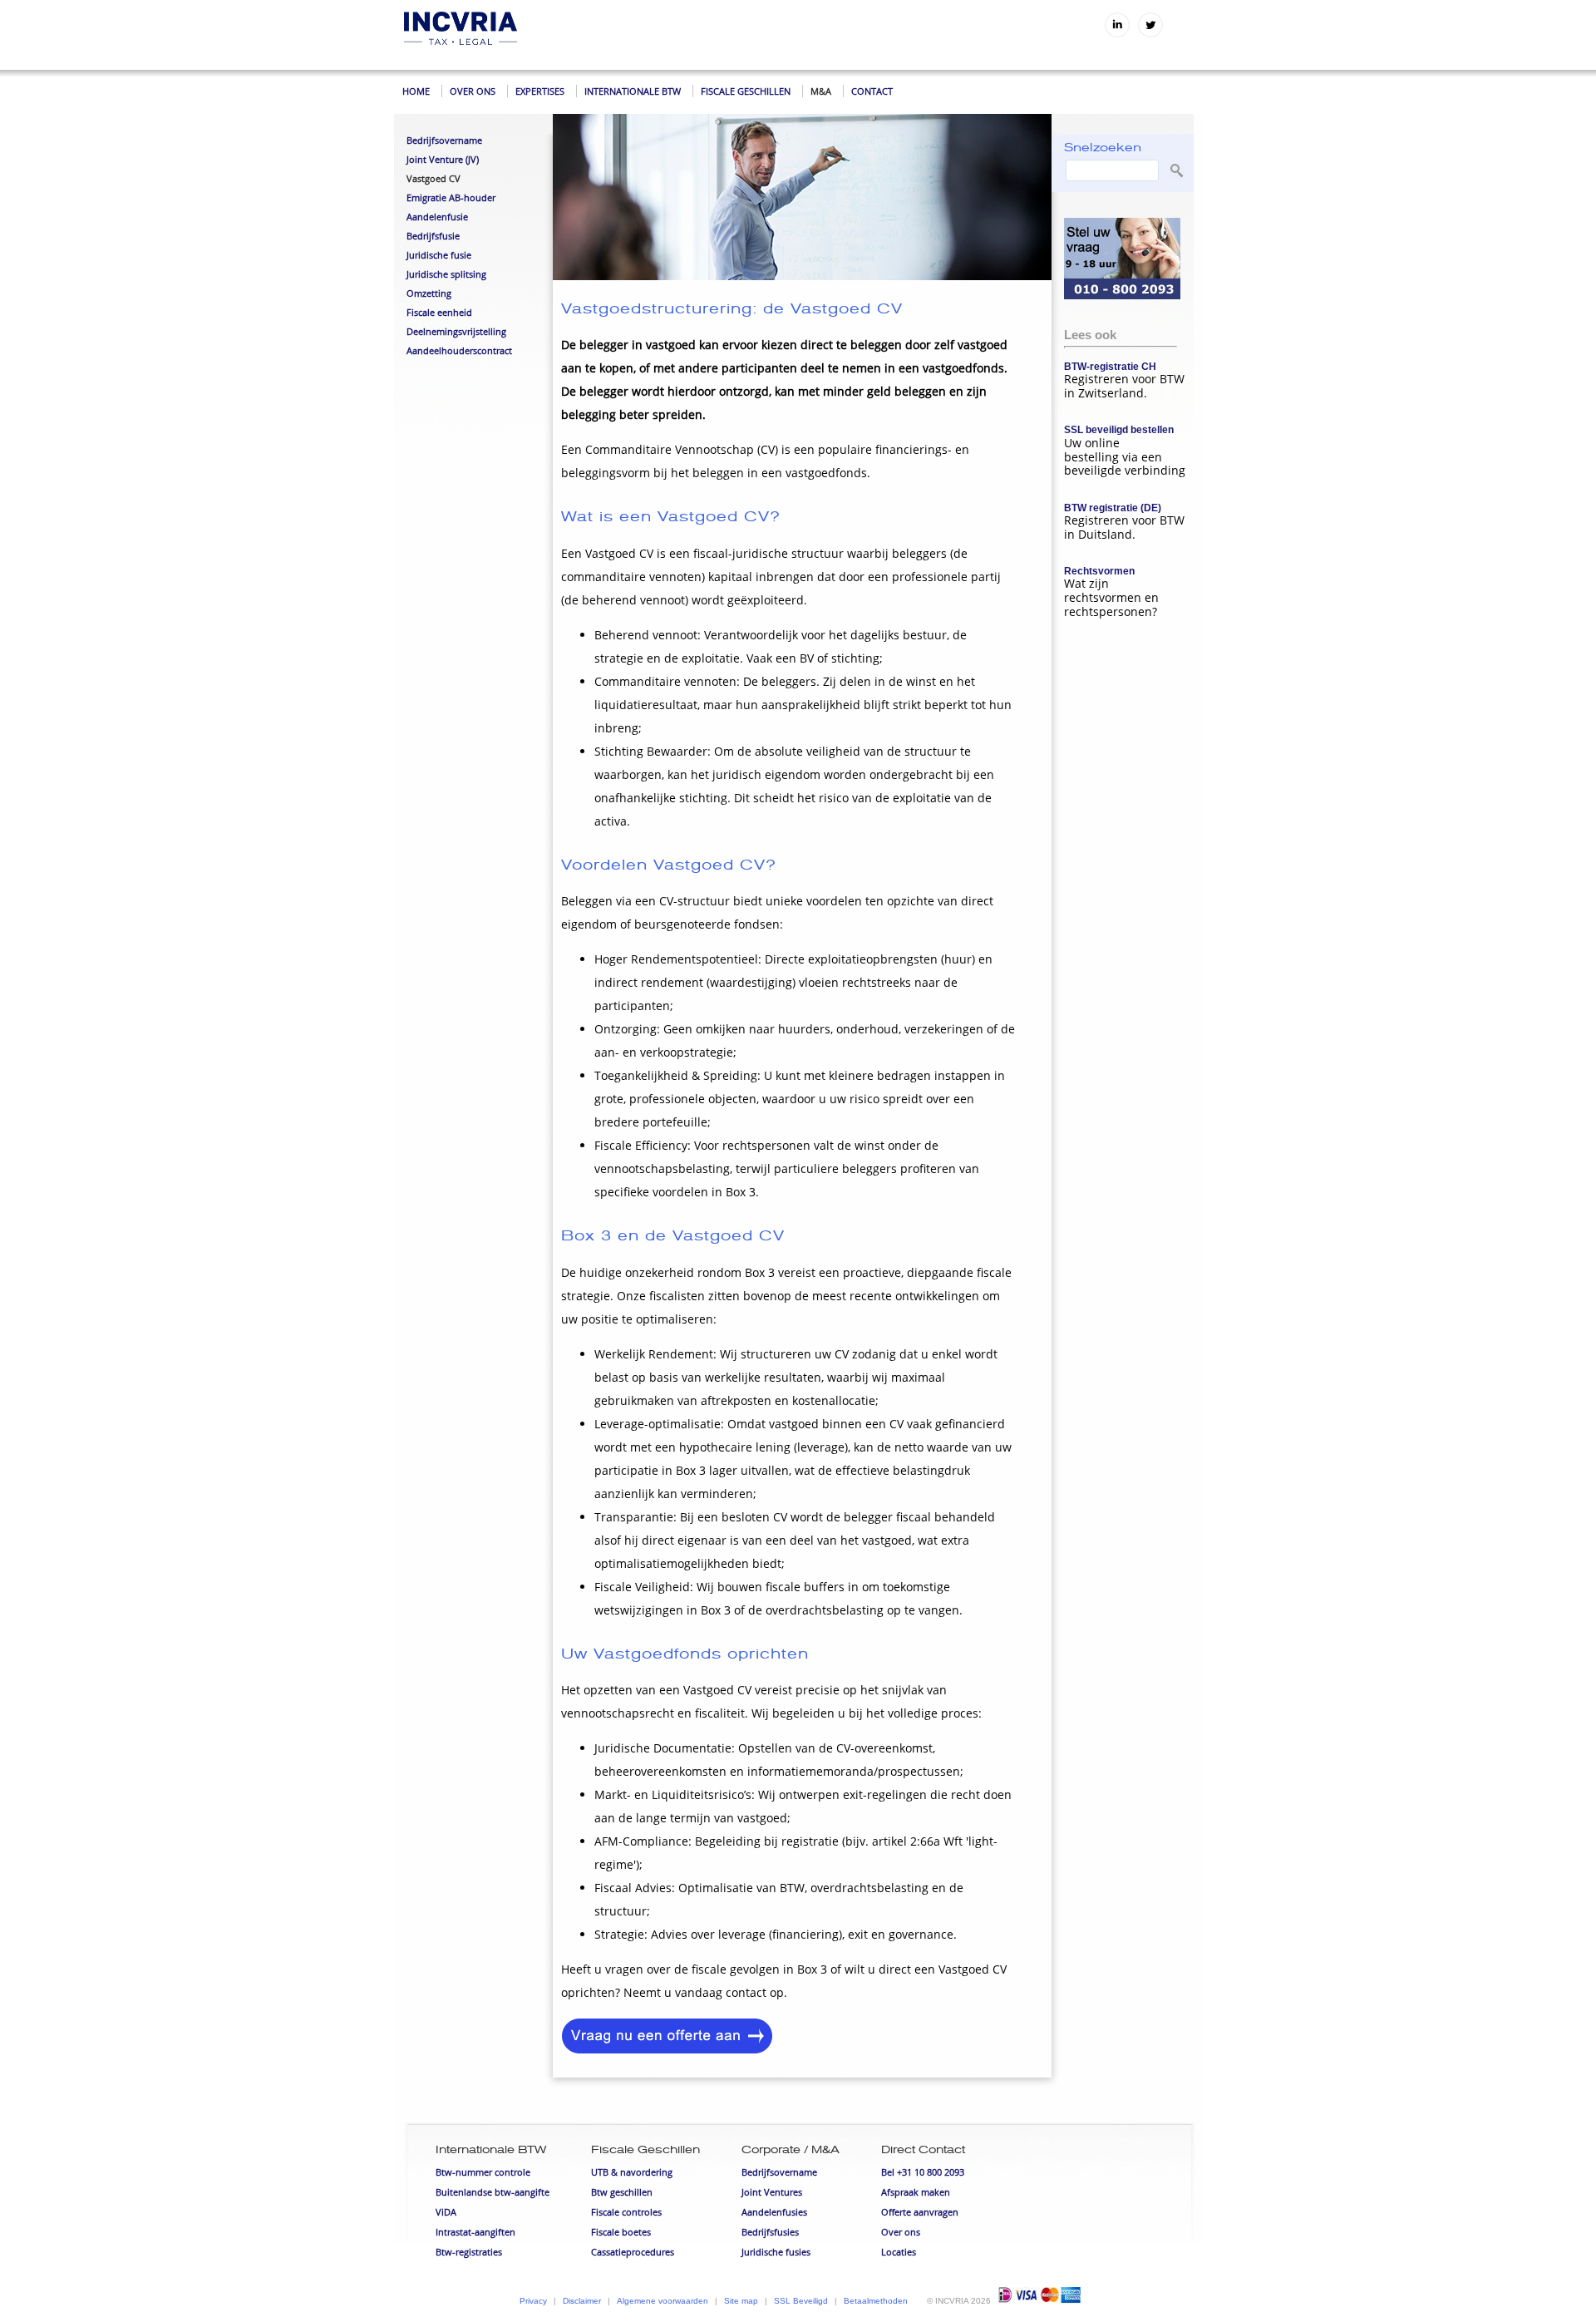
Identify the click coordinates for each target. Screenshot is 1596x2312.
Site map (741, 2301)
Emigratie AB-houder (451, 197)
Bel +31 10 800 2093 (923, 2172)
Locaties (899, 2252)
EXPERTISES (540, 91)
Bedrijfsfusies (770, 2232)
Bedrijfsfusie (433, 236)
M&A (821, 91)
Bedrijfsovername (444, 140)
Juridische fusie (439, 255)
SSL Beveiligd (801, 2301)
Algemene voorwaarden (663, 2301)
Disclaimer (582, 2301)
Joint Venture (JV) (443, 159)
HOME (416, 91)
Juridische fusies (776, 2252)
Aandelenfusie (437, 217)
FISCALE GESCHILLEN (746, 91)
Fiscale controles (626, 2212)
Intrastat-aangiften (475, 2232)
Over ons (901, 2232)
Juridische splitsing (446, 274)
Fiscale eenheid (439, 312)
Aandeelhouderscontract (459, 350)
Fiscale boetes (621, 2232)
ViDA (446, 2212)
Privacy (533, 2301)
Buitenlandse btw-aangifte (493, 2192)
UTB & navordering (632, 2172)
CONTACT (872, 91)
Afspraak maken (916, 2192)
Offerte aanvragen (920, 2212)
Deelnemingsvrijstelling (456, 331)
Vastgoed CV (433, 178)
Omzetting (429, 293)
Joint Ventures (772, 2192)
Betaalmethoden (876, 2301)
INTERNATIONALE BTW (633, 91)
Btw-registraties (469, 2252)
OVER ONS (473, 91)
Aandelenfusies (774, 2212)
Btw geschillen (622, 2192)
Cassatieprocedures (633, 2252)
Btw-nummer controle (483, 2172)
